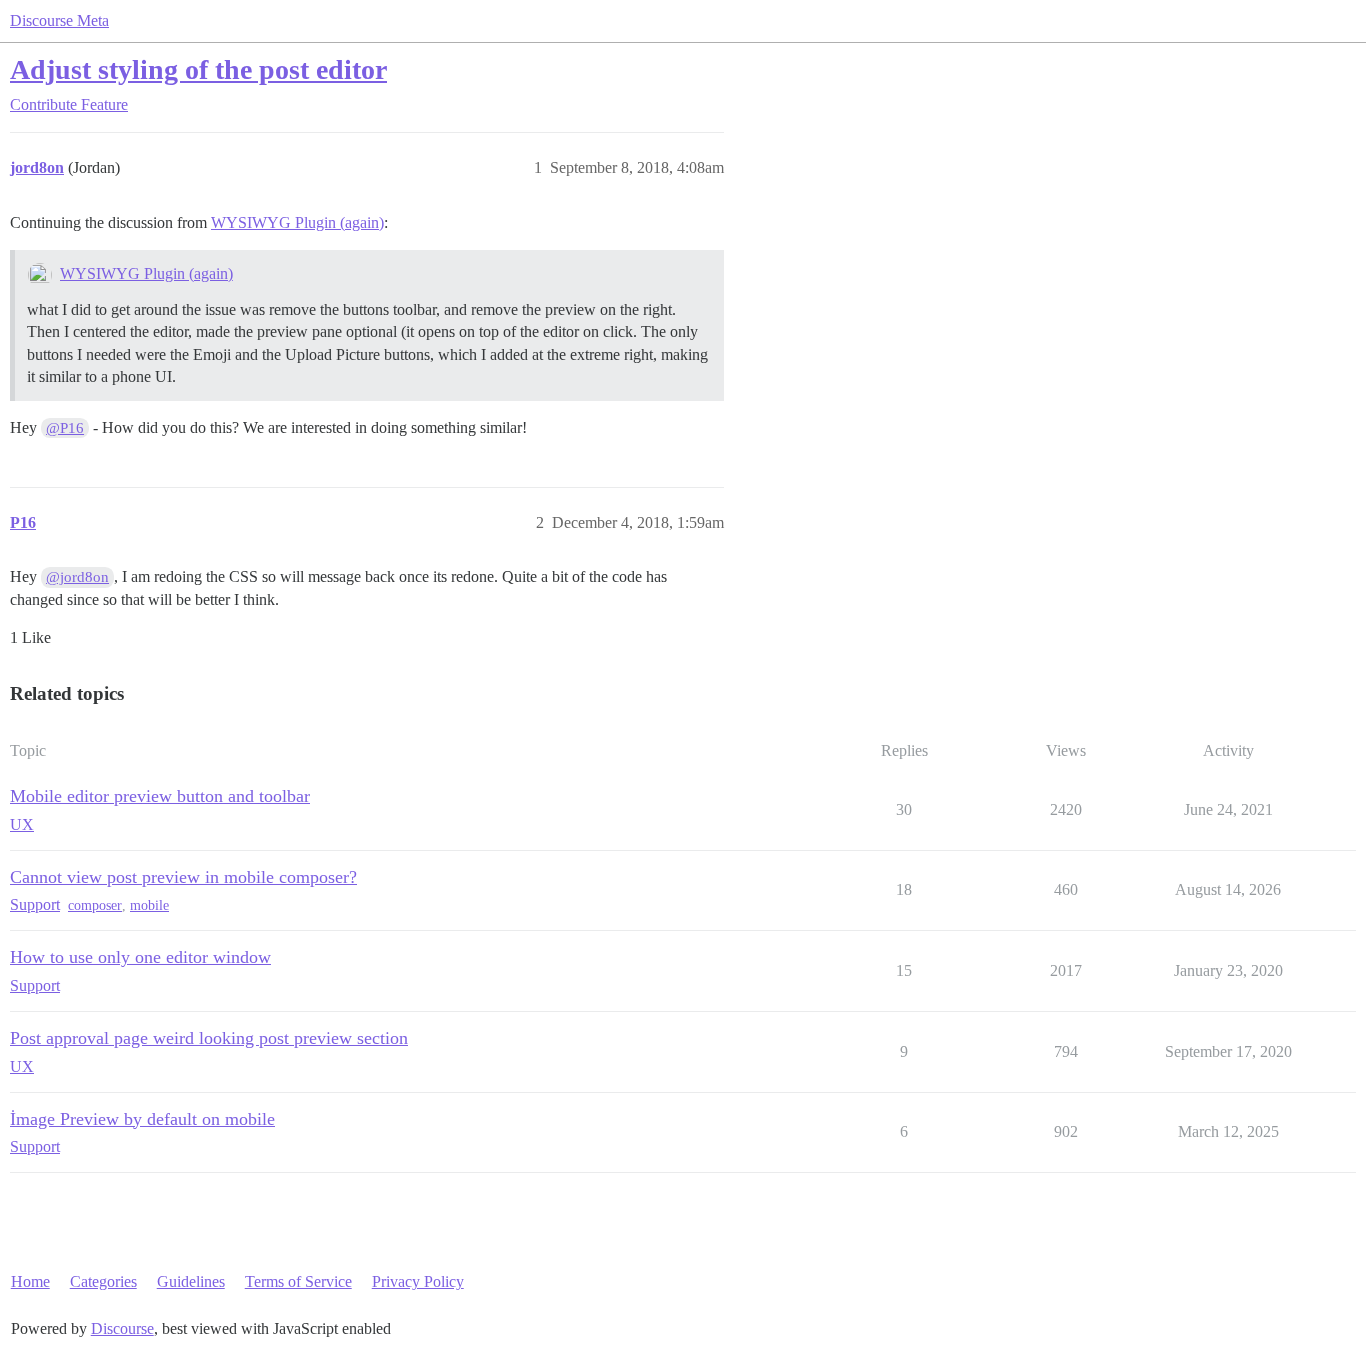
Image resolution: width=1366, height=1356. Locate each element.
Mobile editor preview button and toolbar (160, 796)
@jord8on (77, 577)
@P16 (65, 428)
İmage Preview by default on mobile (142, 1119)
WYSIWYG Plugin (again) (297, 222)
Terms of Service (298, 1281)
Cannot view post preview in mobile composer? (183, 877)
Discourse (122, 1328)
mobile (149, 905)
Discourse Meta (59, 20)
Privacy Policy (418, 1281)
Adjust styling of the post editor (198, 69)
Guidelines (191, 1281)
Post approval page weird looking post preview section (209, 1038)
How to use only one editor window (140, 957)
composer (95, 905)
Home (30, 1281)
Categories (103, 1281)
